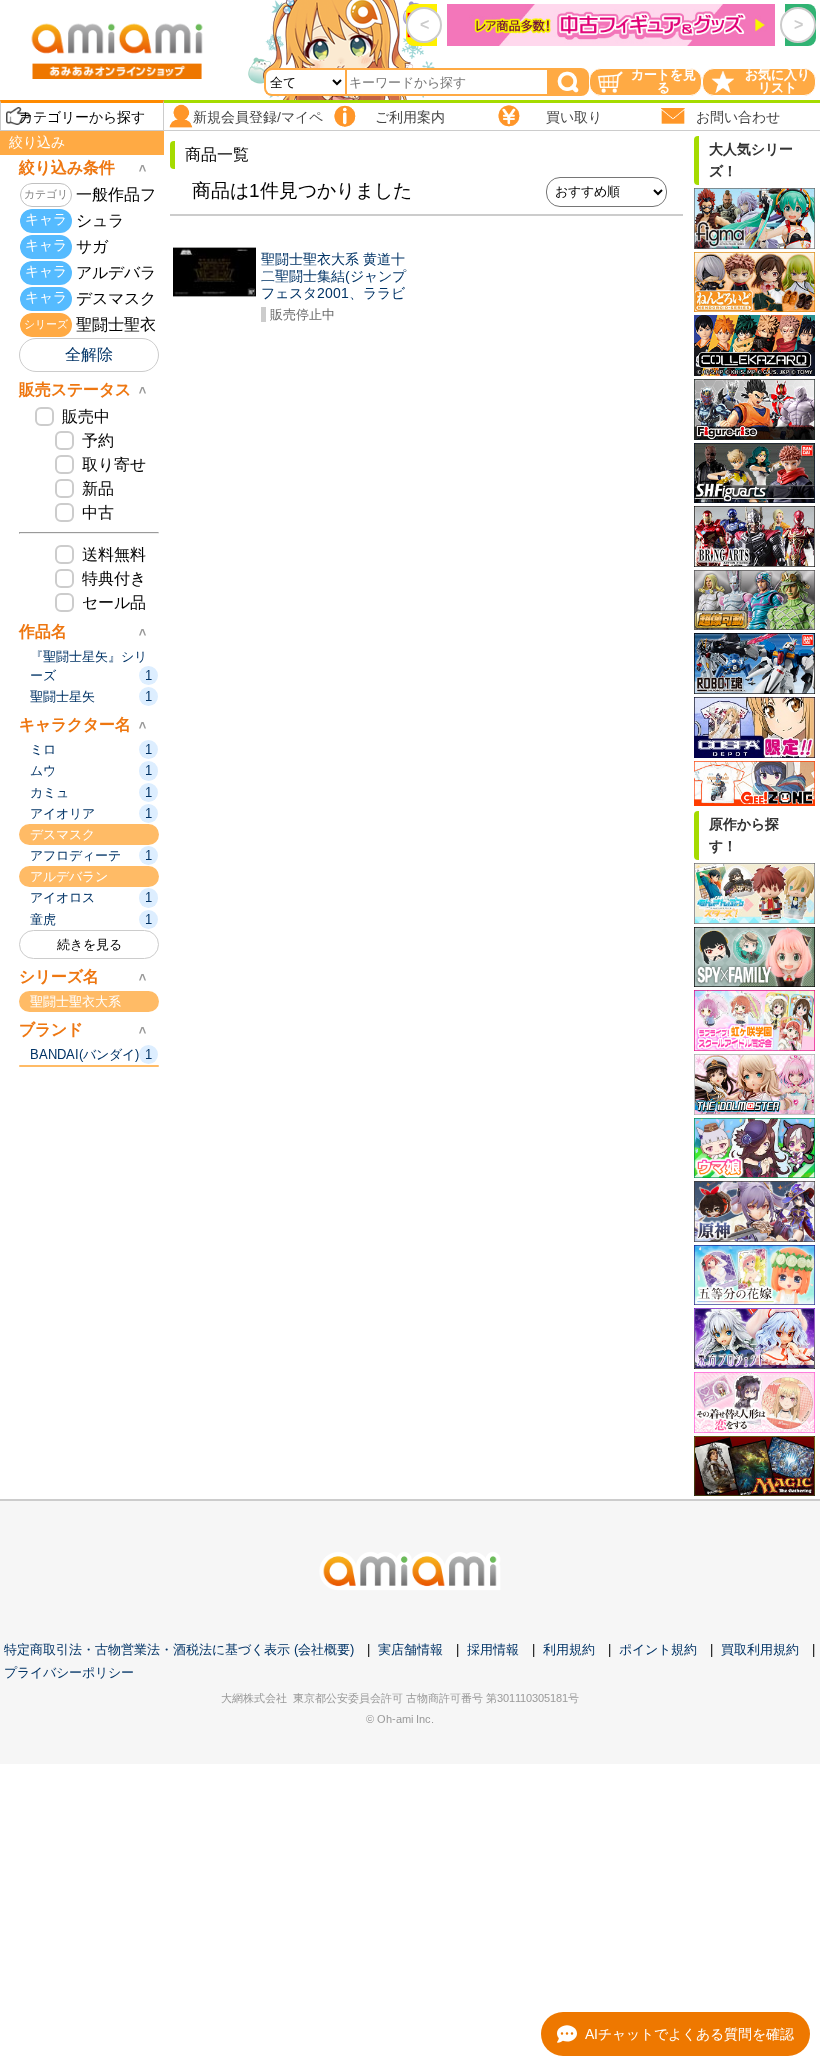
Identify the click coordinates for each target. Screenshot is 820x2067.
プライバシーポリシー (69, 1672)
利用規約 (569, 1649)
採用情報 (493, 1649)
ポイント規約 (658, 1649)
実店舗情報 (410, 1649)
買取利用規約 (760, 1649)
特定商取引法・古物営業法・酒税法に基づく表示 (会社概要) (179, 1649)
